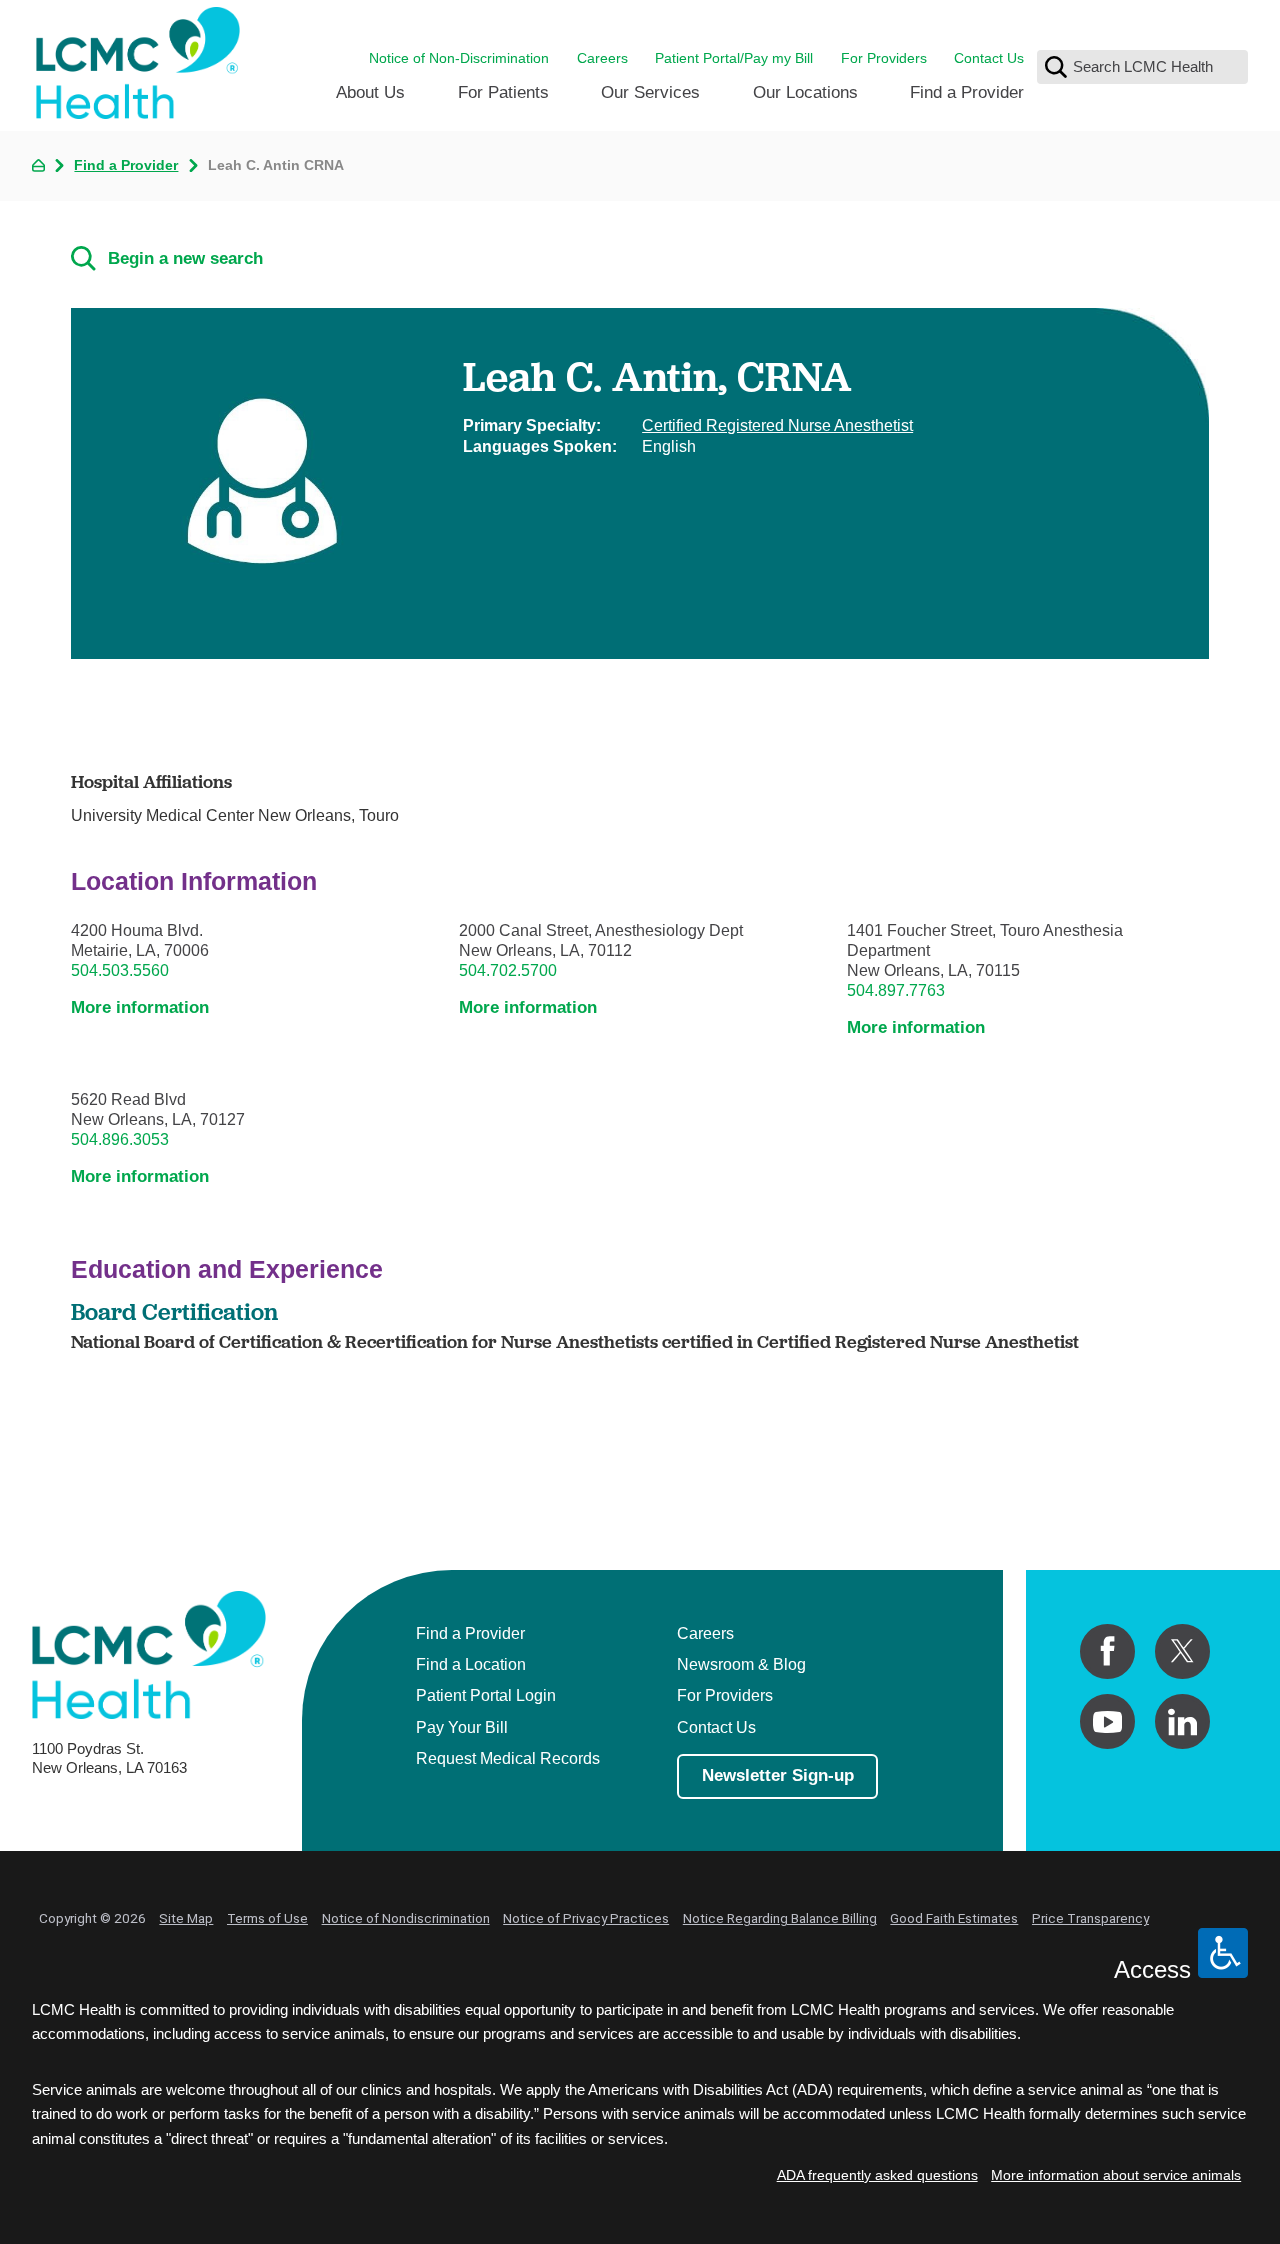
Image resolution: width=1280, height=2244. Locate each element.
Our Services (650, 92)
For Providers (884, 58)
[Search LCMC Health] (1056, 67)
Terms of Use (267, 1918)
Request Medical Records (508, 1758)
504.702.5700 (508, 970)
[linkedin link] (1182, 1721)
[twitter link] (1182, 1651)
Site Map (186, 1918)
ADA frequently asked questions (877, 2175)
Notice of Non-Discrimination (459, 58)
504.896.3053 (120, 1139)
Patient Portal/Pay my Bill (734, 58)
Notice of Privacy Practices (586, 1918)
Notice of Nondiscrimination (406, 1918)
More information (140, 1007)
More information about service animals (1116, 2175)
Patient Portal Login (486, 1695)
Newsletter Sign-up (778, 1775)
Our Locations (805, 92)
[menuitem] (370, 99)
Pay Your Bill (462, 1727)
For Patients (503, 92)
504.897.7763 (896, 990)
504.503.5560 (120, 970)
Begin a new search (185, 258)
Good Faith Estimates (954, 1918)
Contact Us (989, 58)
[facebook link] (1107, 1651)
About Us (370, 92)
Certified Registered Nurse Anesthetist (777, 425)
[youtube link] (1107, 1721)
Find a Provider (967, 92)
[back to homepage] (38, 165)
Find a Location (471, 1664)
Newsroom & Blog (741, 1664)
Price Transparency (1090, 1918)
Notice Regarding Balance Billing (780, 1918)
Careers (602, 58)
